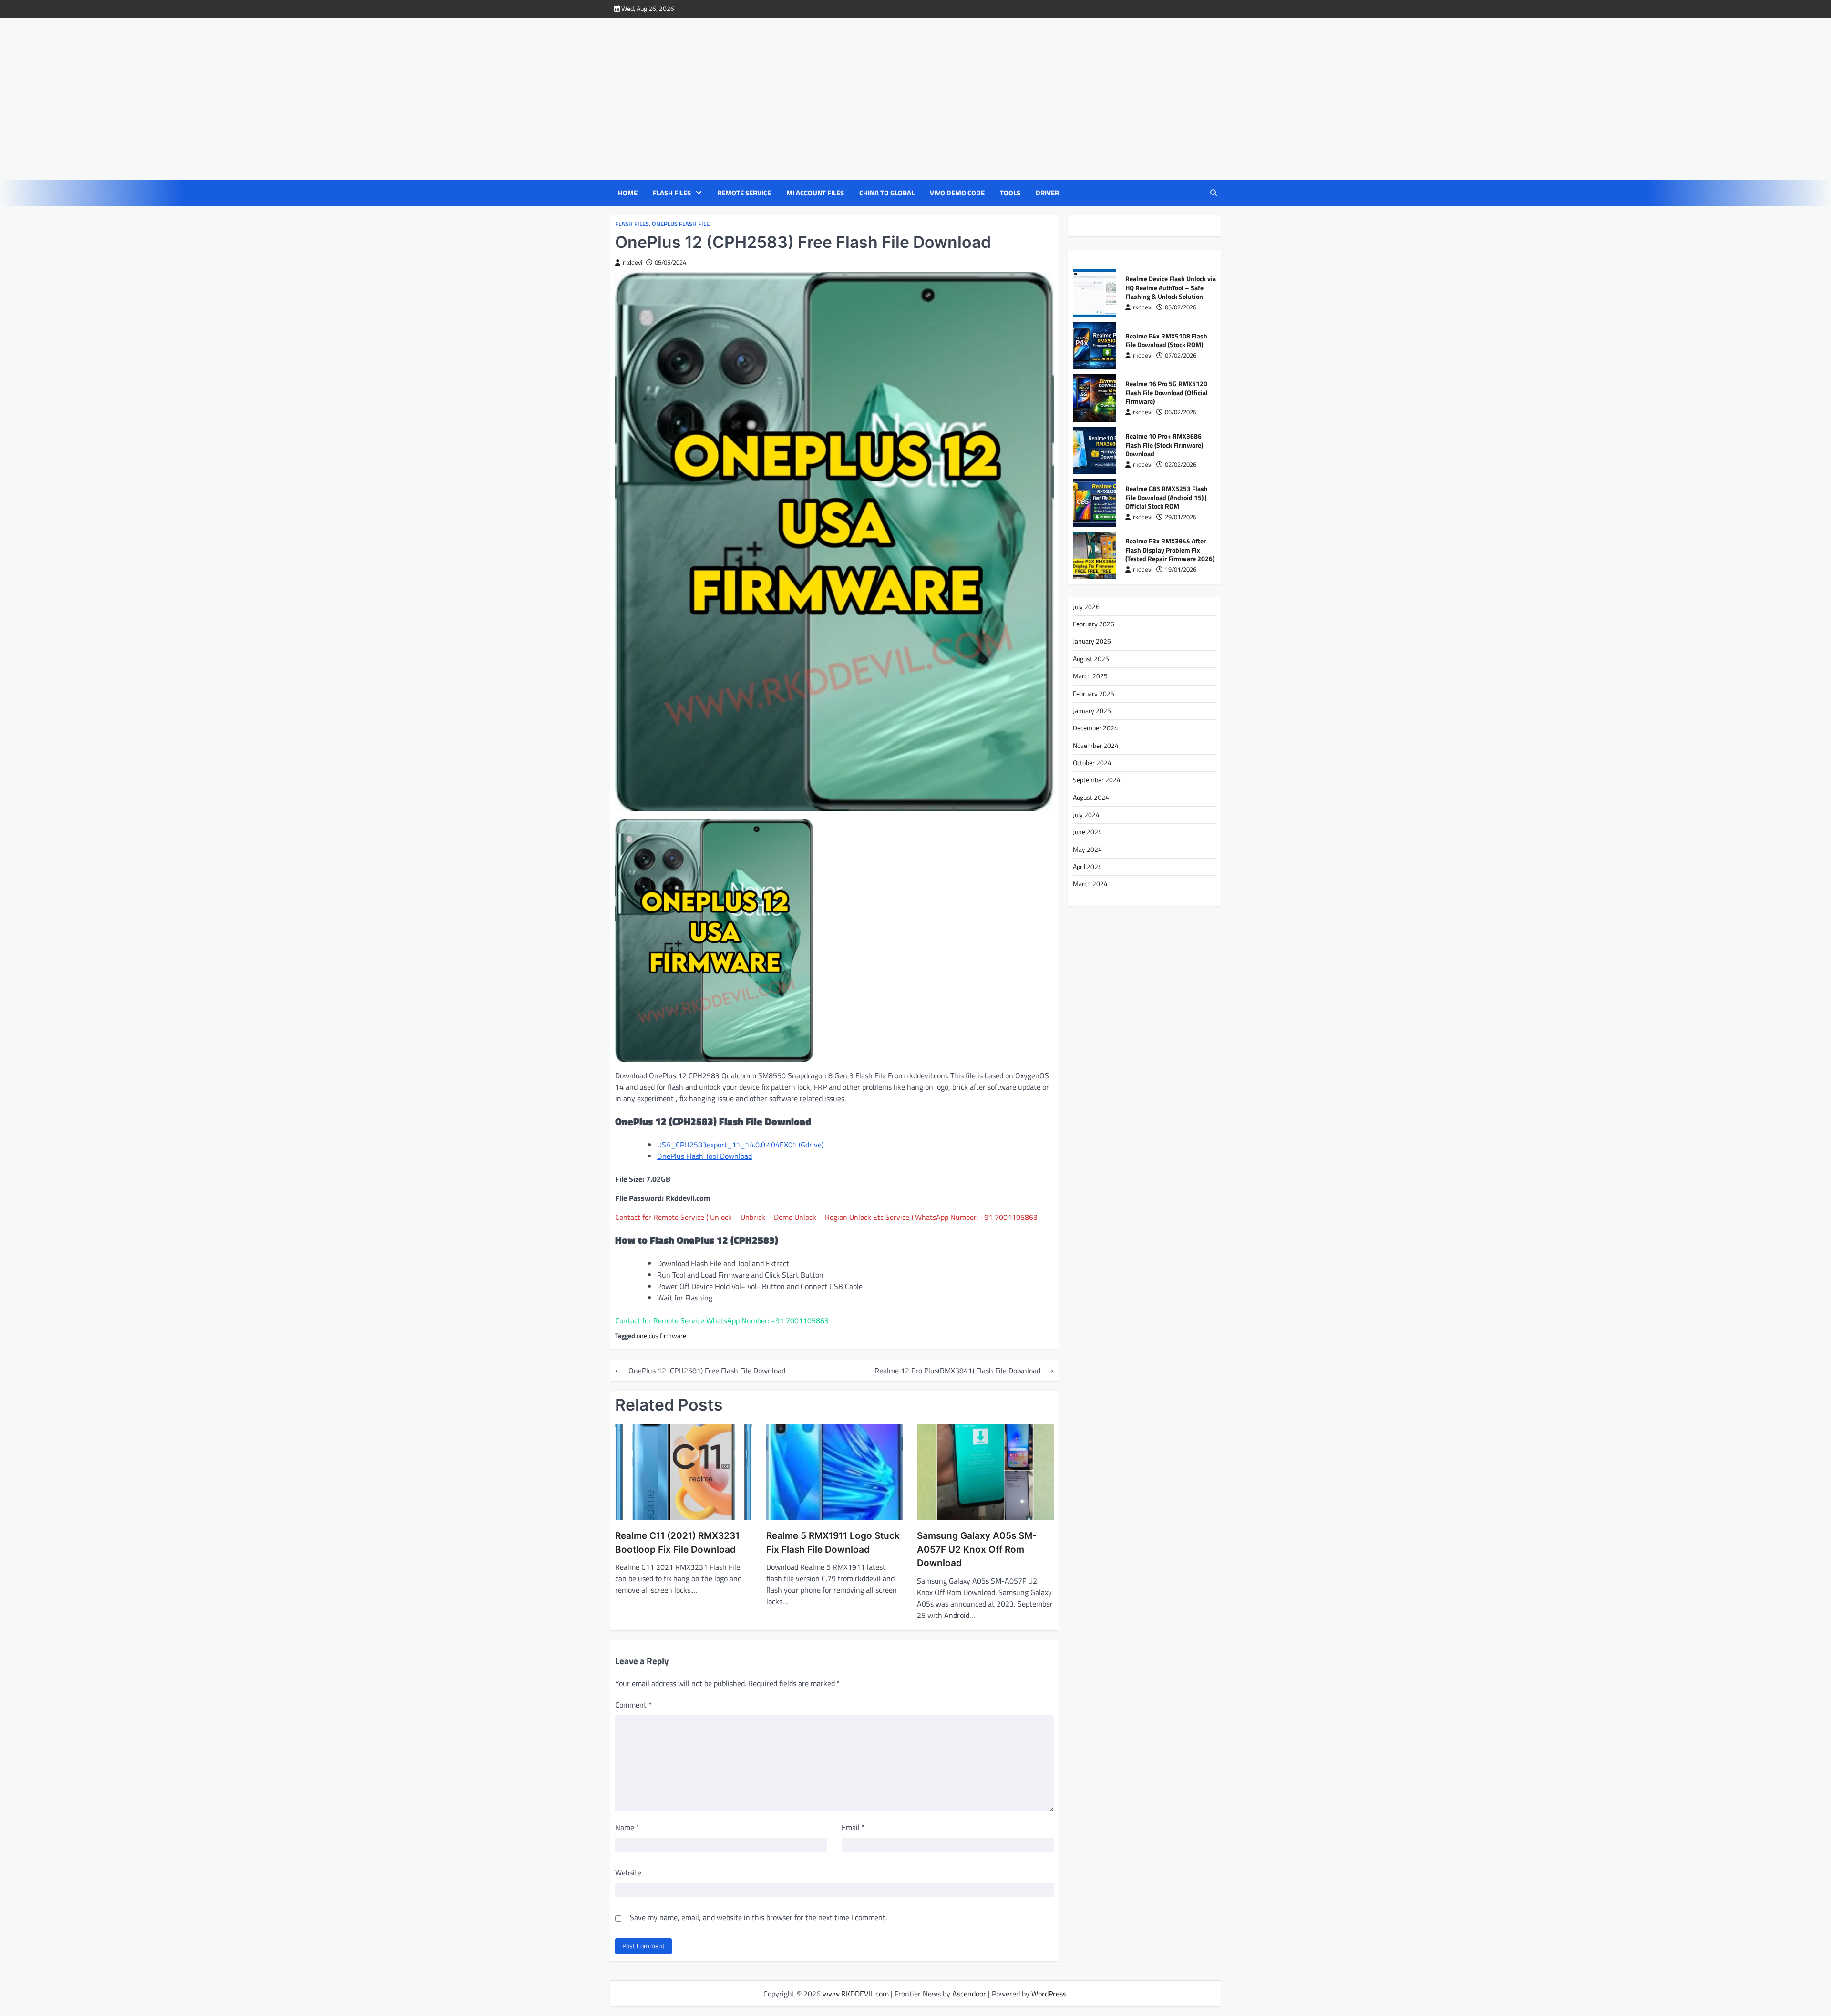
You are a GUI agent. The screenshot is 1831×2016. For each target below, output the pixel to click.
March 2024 (1090, 884)
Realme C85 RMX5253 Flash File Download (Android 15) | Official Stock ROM (1167, 498)
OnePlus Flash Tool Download (705, 1156)
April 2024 (1087, 867)
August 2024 (1091, 798)
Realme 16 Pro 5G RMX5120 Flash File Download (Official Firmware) (1167, 393)
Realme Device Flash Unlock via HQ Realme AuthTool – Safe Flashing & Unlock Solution (1171, 288)
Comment (633, 1705)
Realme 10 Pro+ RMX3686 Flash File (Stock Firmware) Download (1164, 445)
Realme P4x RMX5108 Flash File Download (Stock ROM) (1166, 341)
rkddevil (633, 262)
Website (628, 1873)
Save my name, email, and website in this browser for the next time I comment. (758, 1917)
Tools (1010, 193)
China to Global (887, 193)
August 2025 (1091, 659)
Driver (1047, 193)
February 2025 (1094, 694)
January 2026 (1092, 642)
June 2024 (1087, 832)
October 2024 (1092, 763)
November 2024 (1096, 746)
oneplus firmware (661, 1336)
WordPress (1049, 1994)
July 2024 (1086, 815)
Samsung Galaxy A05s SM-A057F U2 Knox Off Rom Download (977, 1549)
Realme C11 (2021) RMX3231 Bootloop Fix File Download (677, 1543)
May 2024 (1087, 849)
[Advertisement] (925, 99)
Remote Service (744, 193)
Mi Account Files (815, 193)
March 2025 (1090, 676)
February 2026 (1094, 624)
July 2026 (1086, 607)
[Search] (1214, 193)
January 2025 (1092, 711)
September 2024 (1097, 780)
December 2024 (1096, 728)
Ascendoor (969, 1994)
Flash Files (672, 193)
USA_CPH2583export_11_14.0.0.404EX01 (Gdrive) (740, 1145)
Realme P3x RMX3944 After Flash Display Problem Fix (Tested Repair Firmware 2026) (1170, 550)
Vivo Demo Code (957, 193)
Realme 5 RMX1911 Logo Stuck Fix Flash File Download (833, 1543)
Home (628, 193)
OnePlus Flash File (681, 224)
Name (627, 1827)
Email (853, 1827)
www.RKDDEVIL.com (856, 1994)
